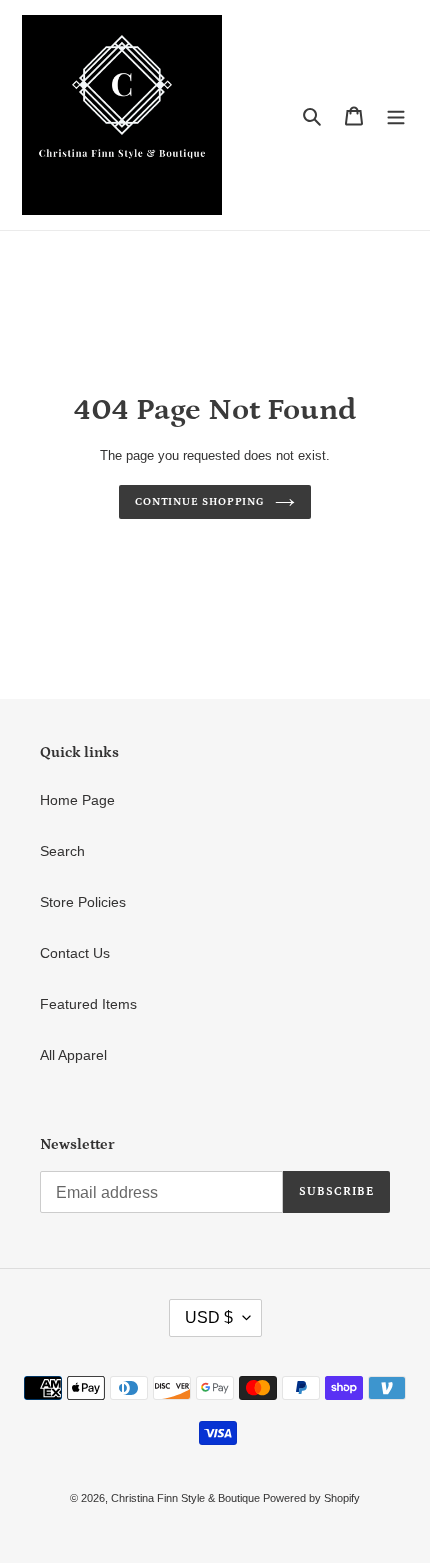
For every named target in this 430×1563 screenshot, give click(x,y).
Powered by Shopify (311, 1498)
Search (62, 851)
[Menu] (396, 114)
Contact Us (75, 953)
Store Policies (83, 902)
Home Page (77, 800)
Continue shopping (200, 501)
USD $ (209, 1317)
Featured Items (88, 1004)
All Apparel (73, 1055)
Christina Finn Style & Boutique (187, 1498)
